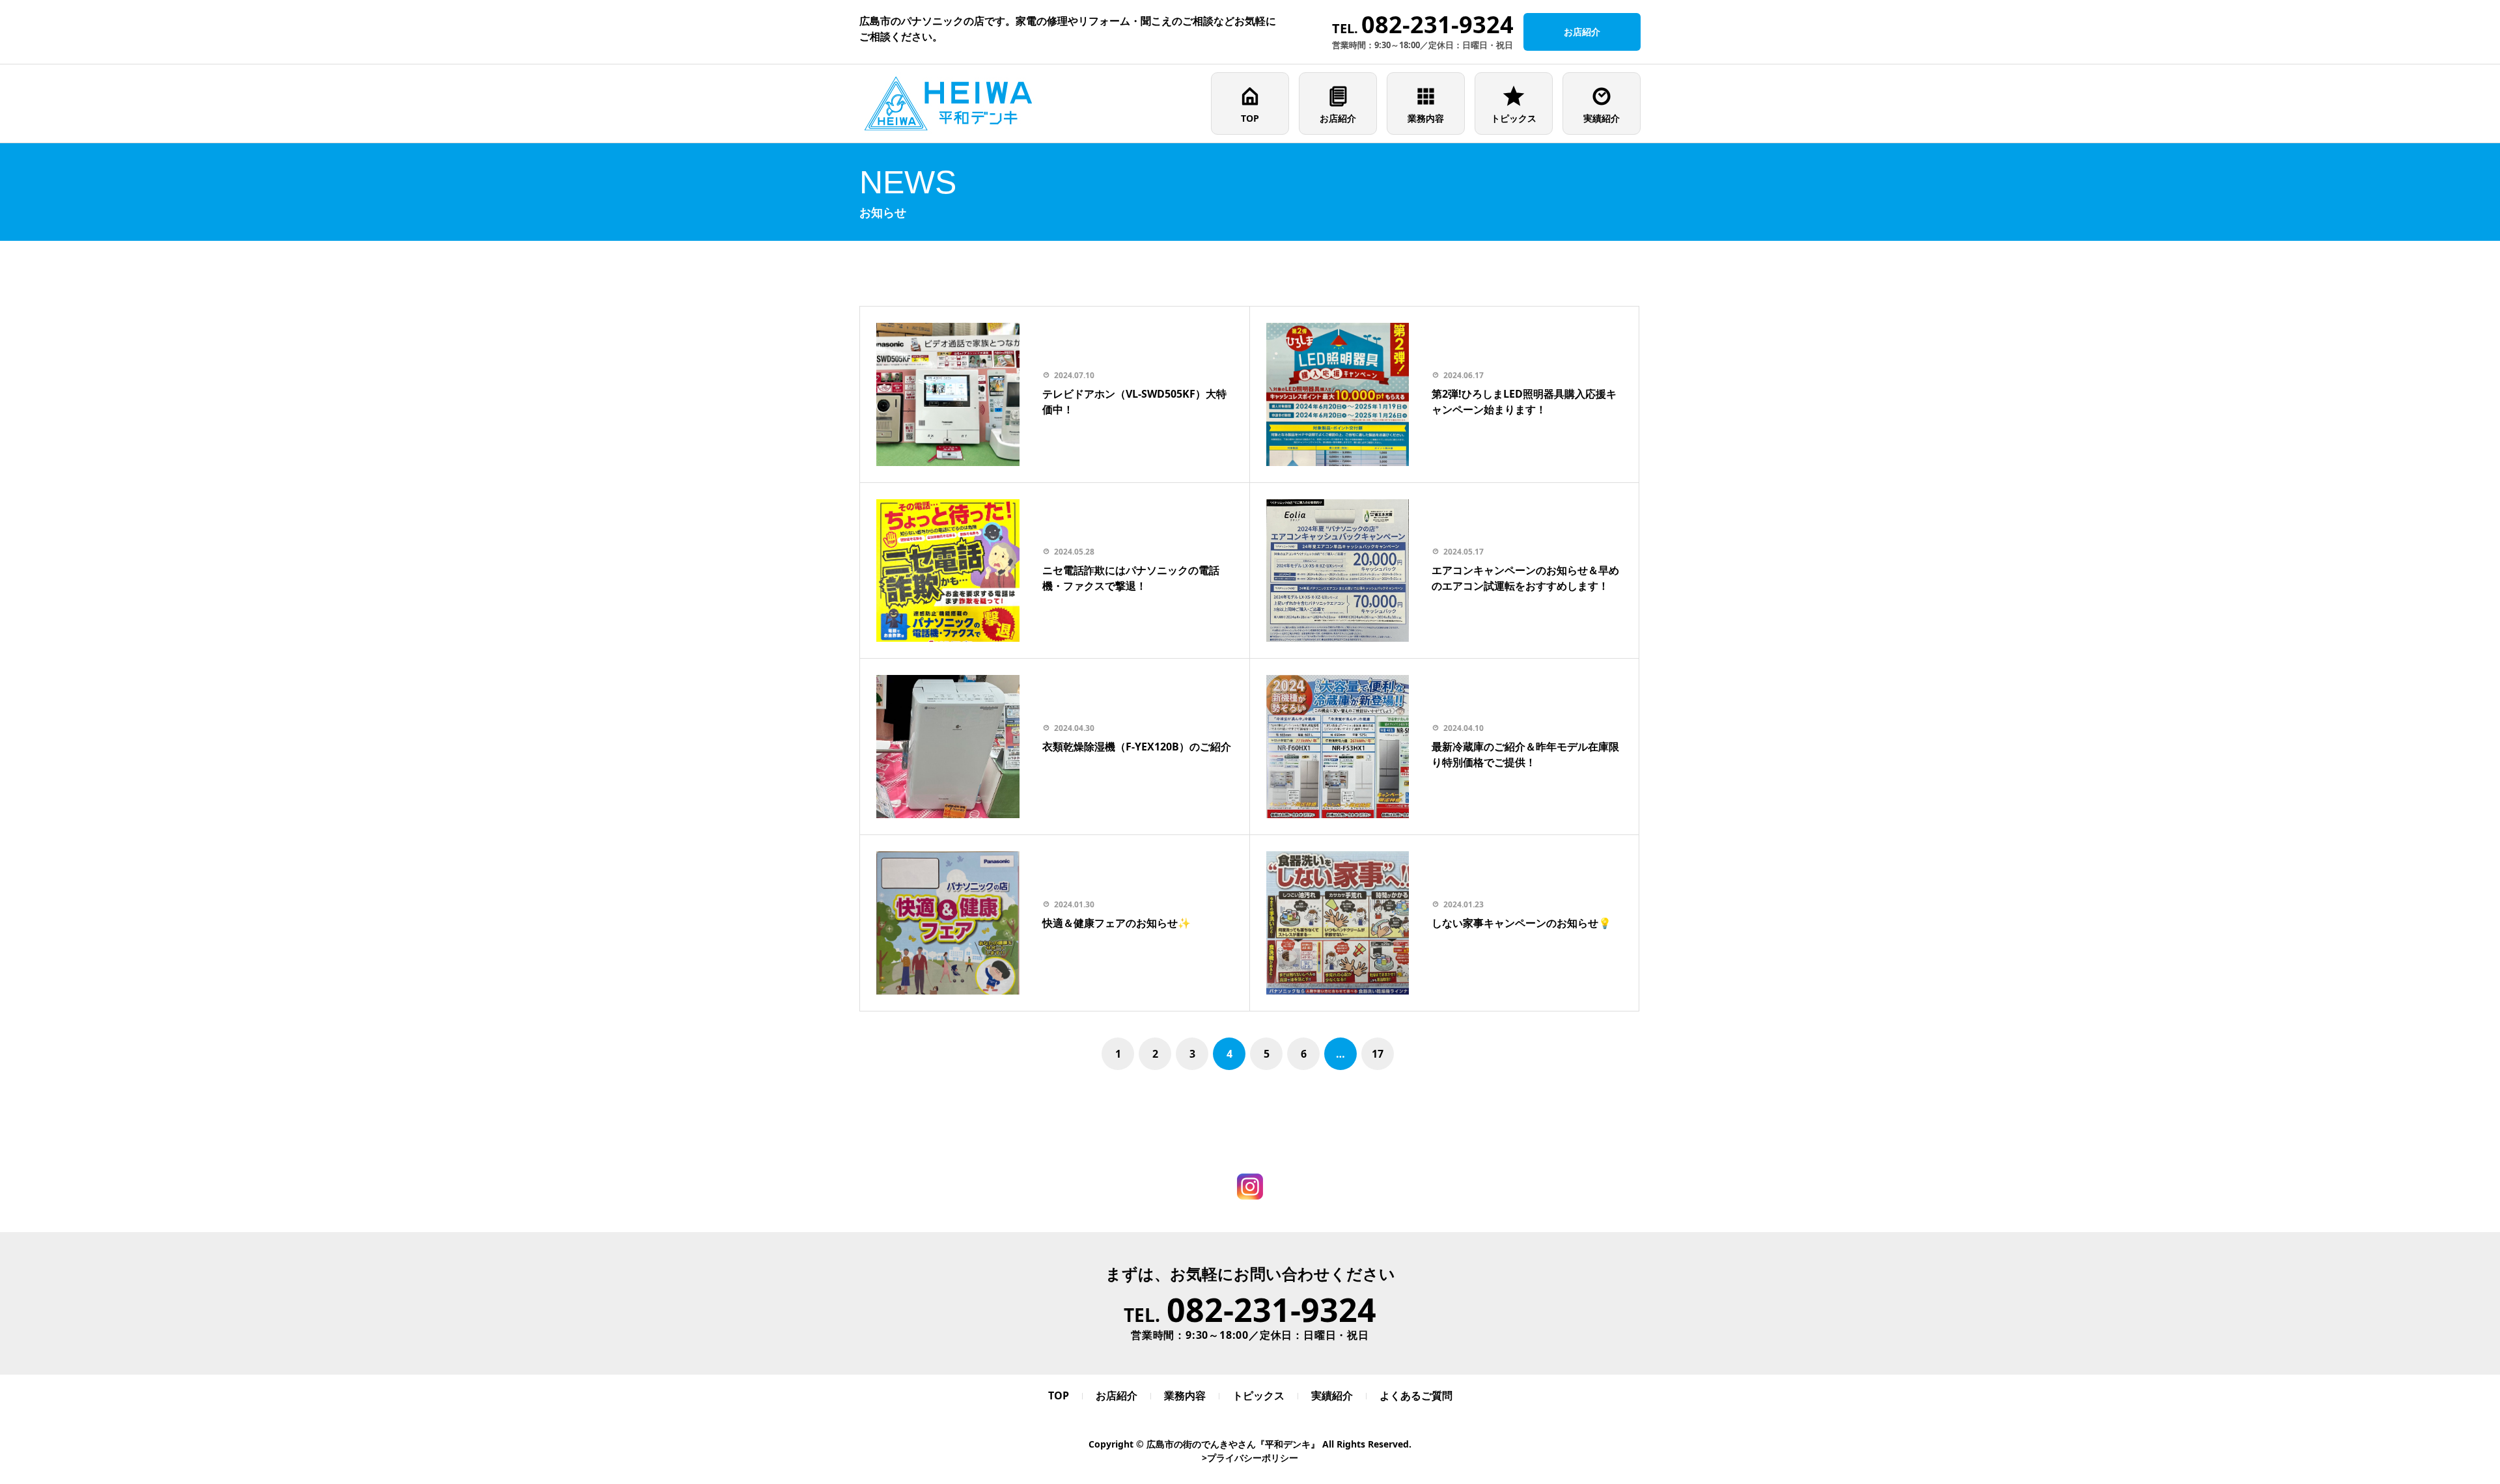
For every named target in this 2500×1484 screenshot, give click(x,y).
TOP (1250, 118)
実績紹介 (1602, 118)
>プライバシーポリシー (1250, 1458)
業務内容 (1426, 118)
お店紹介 (1338, 118)
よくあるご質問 (1416, 1395)
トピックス (1514, 118)
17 (1378, 1054)
